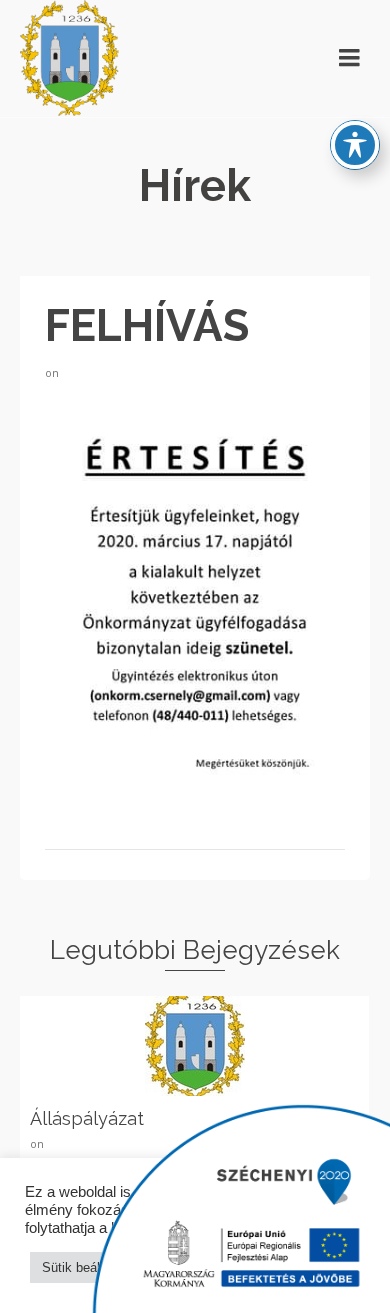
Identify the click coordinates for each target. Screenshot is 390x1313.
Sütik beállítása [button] (87, 1267)
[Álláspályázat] (194, 1046)
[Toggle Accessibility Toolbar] (355, 145)
